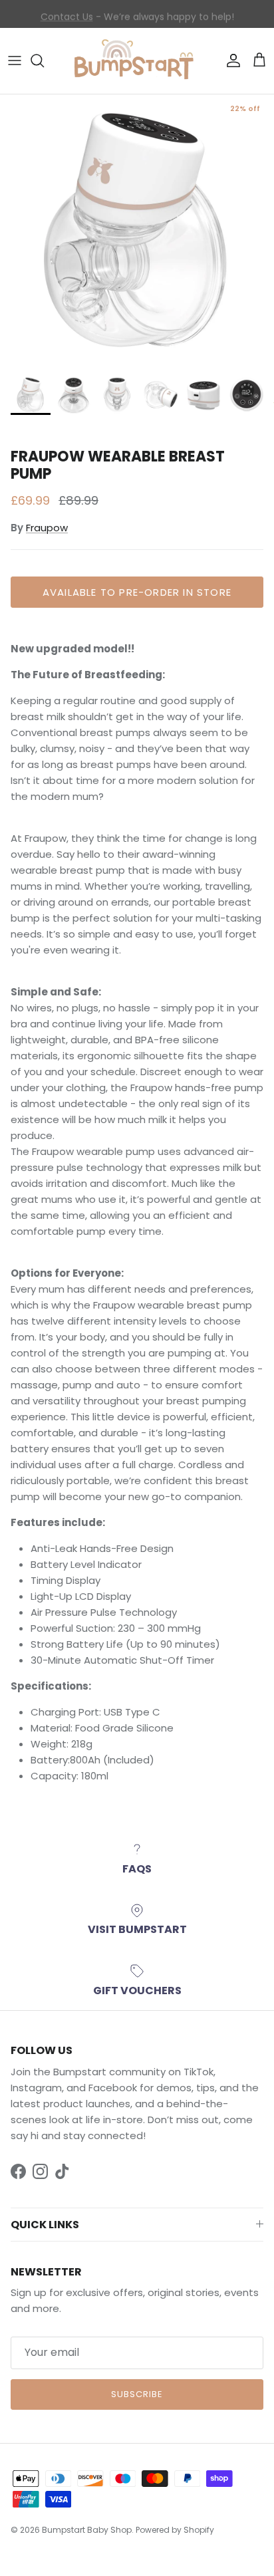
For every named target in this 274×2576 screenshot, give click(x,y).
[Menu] (15, 61)
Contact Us (67, 14)
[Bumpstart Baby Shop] (137, 61)
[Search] (44, 61)
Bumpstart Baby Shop (87, 2530)
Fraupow (47, 528)
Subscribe (137, 2394)
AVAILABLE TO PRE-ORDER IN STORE (137, 592)
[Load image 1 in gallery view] (137, 231)
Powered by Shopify (175, 2530)
